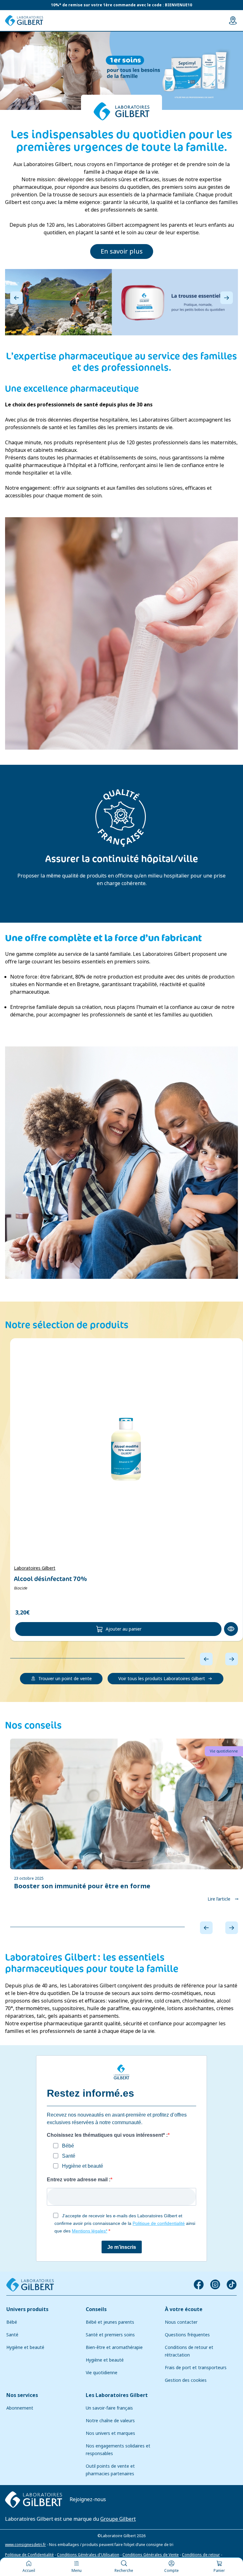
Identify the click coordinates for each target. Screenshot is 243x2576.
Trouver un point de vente (65, 1679)
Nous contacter (181, 2322)
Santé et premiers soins (110, 2335)
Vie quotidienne (102, 2373)
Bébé (12, 2322)
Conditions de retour (201, 2555)
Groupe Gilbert (118, 2519)
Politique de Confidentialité (29, 2555)
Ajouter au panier (124, 1629)
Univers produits (27, 2309)
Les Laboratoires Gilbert (117, 2395)
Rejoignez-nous (88, 2499)
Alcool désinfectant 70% (50, 1579)
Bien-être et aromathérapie (114, 2347)
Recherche (124, 2571)
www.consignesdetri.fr (25, 2544)
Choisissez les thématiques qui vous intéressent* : (107, 2135)
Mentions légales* (90, 2231)
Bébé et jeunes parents (110, 2322)
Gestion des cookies (186, 2380)
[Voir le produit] (127, 1449)
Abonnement (20, 2408)
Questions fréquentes (187, 2335)
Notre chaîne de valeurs (110, 2421)
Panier (219, 2571)
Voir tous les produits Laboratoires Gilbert (162, 1679)
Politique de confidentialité (159, 2223)
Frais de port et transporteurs (196, 2368)
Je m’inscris (122, 2247)
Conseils (96, 2309)
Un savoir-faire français (109, 2408)
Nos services (22, 2395)
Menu (77, 2571)
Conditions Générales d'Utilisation (88, 2555)
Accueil (29, 2571)
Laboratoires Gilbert (35, 1568)
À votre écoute (184, 2309)
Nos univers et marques (110, 2433)
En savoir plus (122, 252)
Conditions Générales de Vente (151, 2555)
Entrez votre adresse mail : (79, 2180)
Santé (12, 2335)
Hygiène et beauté (25, 2347)
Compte (171, 2571)
